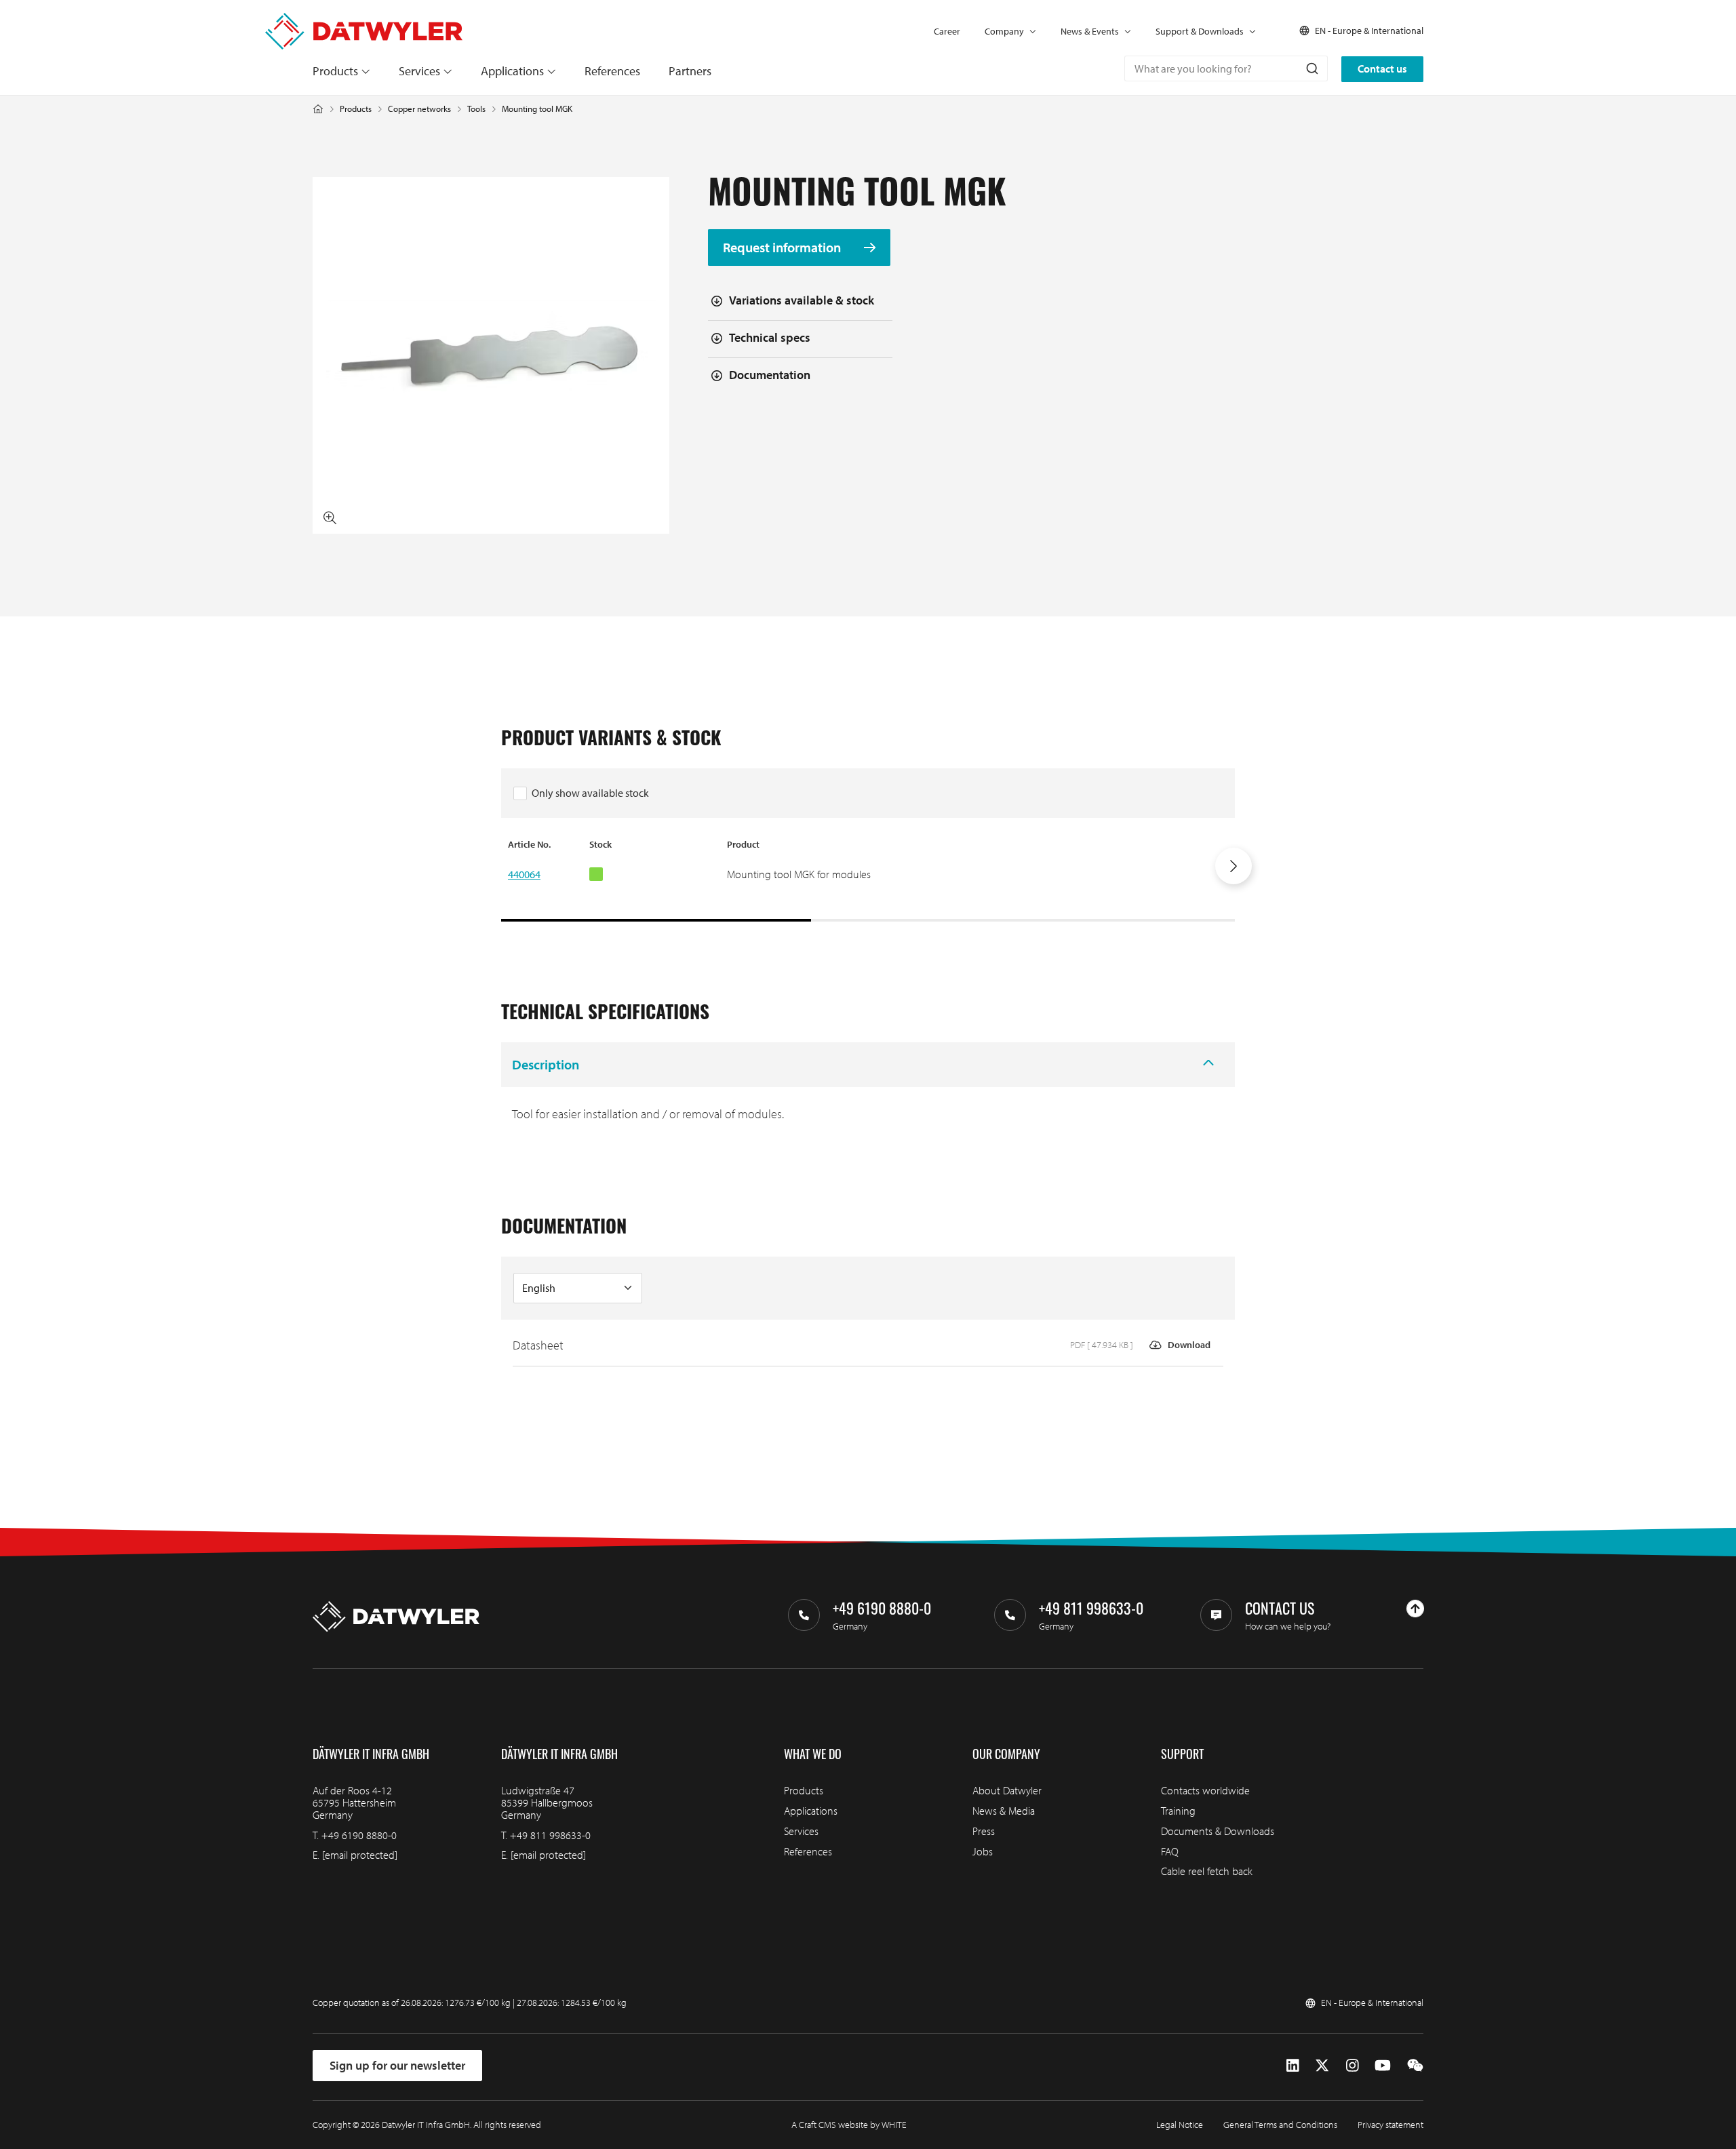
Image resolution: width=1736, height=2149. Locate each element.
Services (419, 71)
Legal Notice (1180, 2125)
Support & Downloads (1200, 31)
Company (1004, 31)
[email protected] (360, 1855)
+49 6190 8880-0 (359, 1835)
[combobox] (1226, 68)
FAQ (1170, 1851)
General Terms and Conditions (1280, 2125)
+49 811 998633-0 (550, 1835)
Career (947, 31)
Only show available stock (590, 793)
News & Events (1090, 31)
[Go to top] (1415, 1609)
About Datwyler (1007, 1790)
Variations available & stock (802, 300)
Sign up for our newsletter (397, 2065)
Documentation (770, 375)
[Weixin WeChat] (1415, 2065)
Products (335, 71)
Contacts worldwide (1205, 1790)
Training (1178, 1811)
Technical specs (770, 337)
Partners (690, 71)
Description (546, 1064)
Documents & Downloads (1218, 1831)
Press (984, 1831)
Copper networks (419, 109)
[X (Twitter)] (1322, 2065)
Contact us (1382, 68)
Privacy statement (1390, 2125)
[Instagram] (1353, 2065)
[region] (868, 880)
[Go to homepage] (364, 20)
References (612, 71)
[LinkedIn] (1293, 2065)
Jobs (983, 1851)
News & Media (1004, 1811)
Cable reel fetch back (1207, 1871)
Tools (476, 109)
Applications (512, 71)
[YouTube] (1383, 2065)
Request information (783, 247)
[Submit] (1311, 68)
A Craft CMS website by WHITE (849, 2125)
